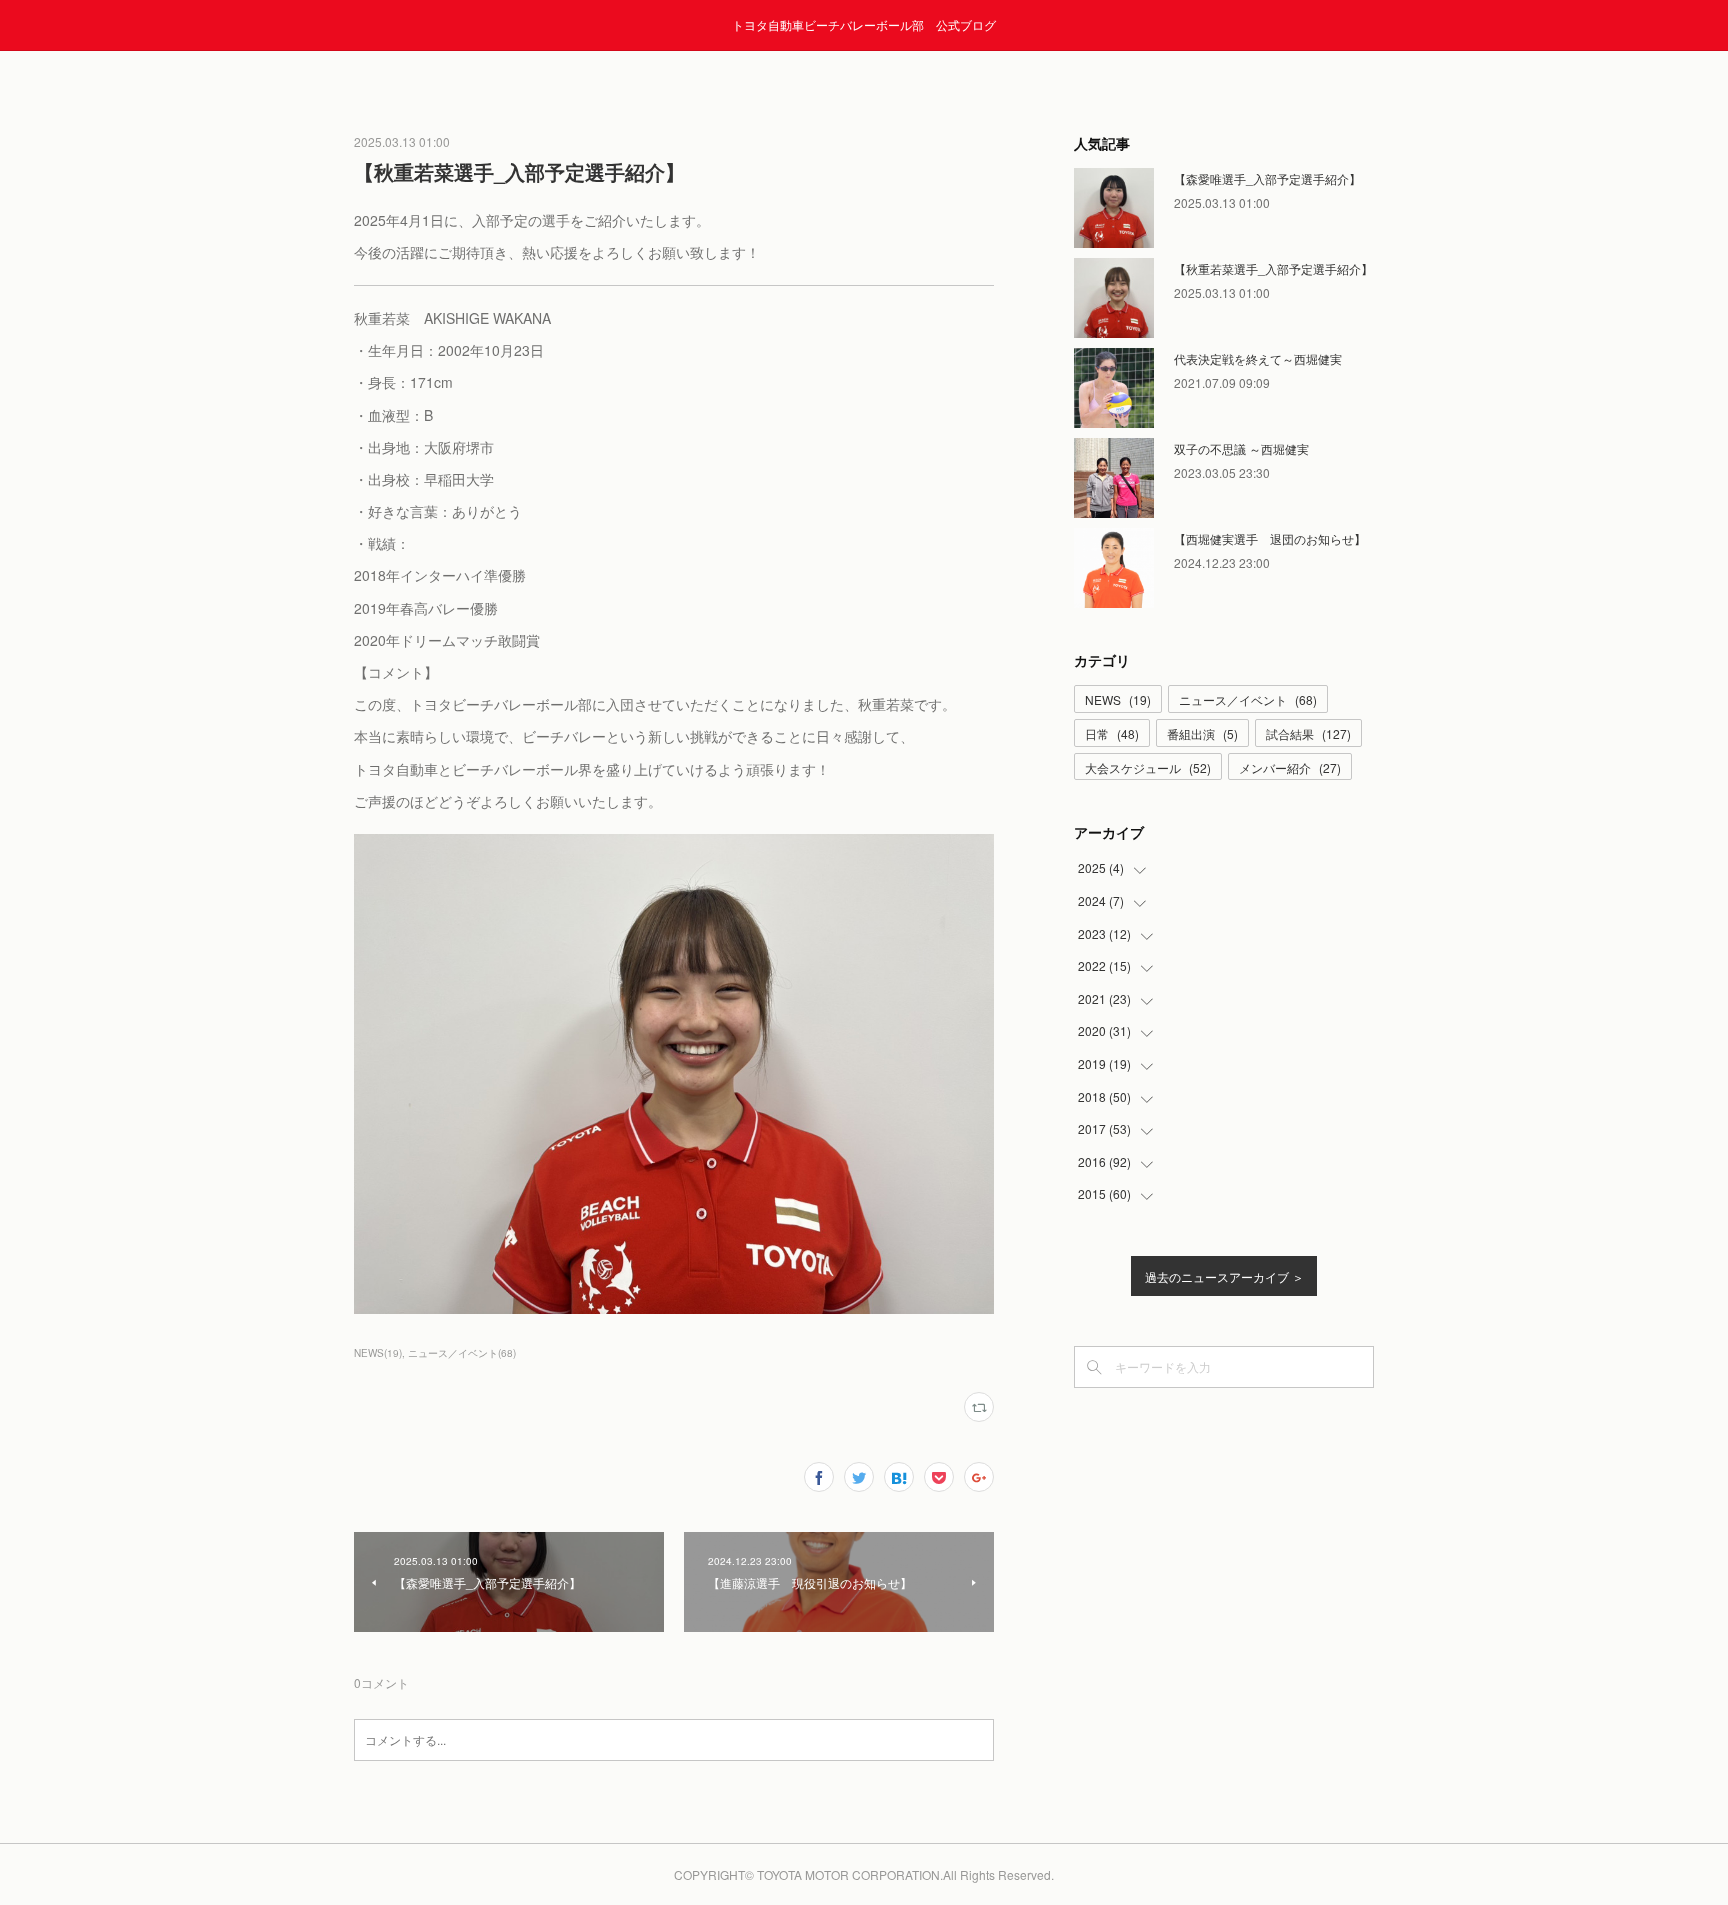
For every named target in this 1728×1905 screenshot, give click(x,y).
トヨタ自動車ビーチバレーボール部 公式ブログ (864, 24)
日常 (1112, 733)
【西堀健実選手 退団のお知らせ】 (1270, 538)
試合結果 (1308, 733)
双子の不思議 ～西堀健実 (1241, 448)
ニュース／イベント (1248, 699)
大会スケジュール (1148, 767)
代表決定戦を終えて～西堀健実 (1258, 358)
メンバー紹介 (1290, 767)
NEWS (1118, 699)
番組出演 (1202, 733)
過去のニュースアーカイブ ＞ (1224, 1276)
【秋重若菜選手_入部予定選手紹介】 (1273, 268)
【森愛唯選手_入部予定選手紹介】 (1267, 178)
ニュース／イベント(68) (462, 1353)
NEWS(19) (378, 1353)
